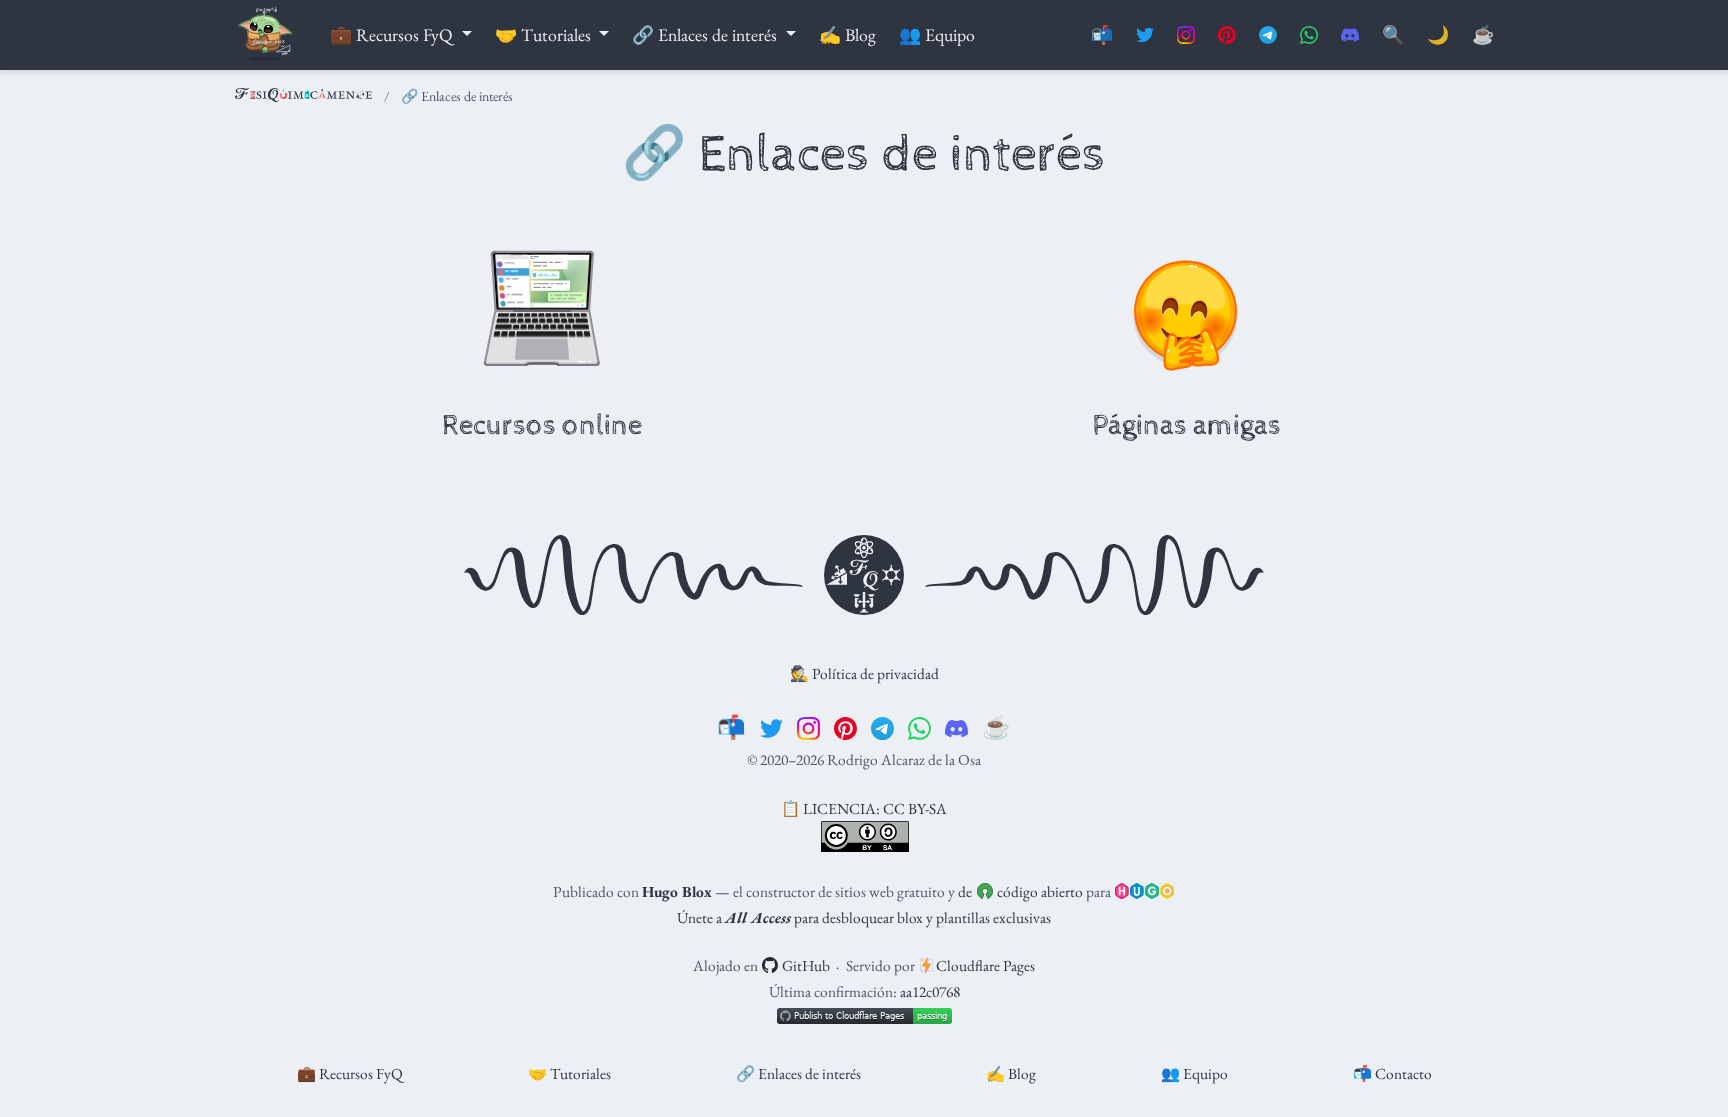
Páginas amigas (1186, 426)
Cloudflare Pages (984, 965)
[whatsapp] (919, 727)
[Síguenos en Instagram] (1186, 35)
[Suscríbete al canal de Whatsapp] (1309, 35)
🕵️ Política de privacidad (864, 673)
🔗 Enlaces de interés (798, 1073)
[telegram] (882, 727)
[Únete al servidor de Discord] (1350, 35)
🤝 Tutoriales (569, 1073)
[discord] (956, 727)
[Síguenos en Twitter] (1145, 35)
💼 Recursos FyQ (350, 1073)
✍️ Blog (1011, 1073)
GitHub (804, 965)
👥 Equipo (1194, 1073)
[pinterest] (845, 727)
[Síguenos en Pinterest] (1227, 35)
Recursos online (542, 426)
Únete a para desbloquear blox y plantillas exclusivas (864, 917)
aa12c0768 (930, 991)
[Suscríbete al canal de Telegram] (1268, 35)
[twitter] (771, 727)
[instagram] (808, 727)
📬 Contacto (1392, 1073)
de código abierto (1020, 891)
